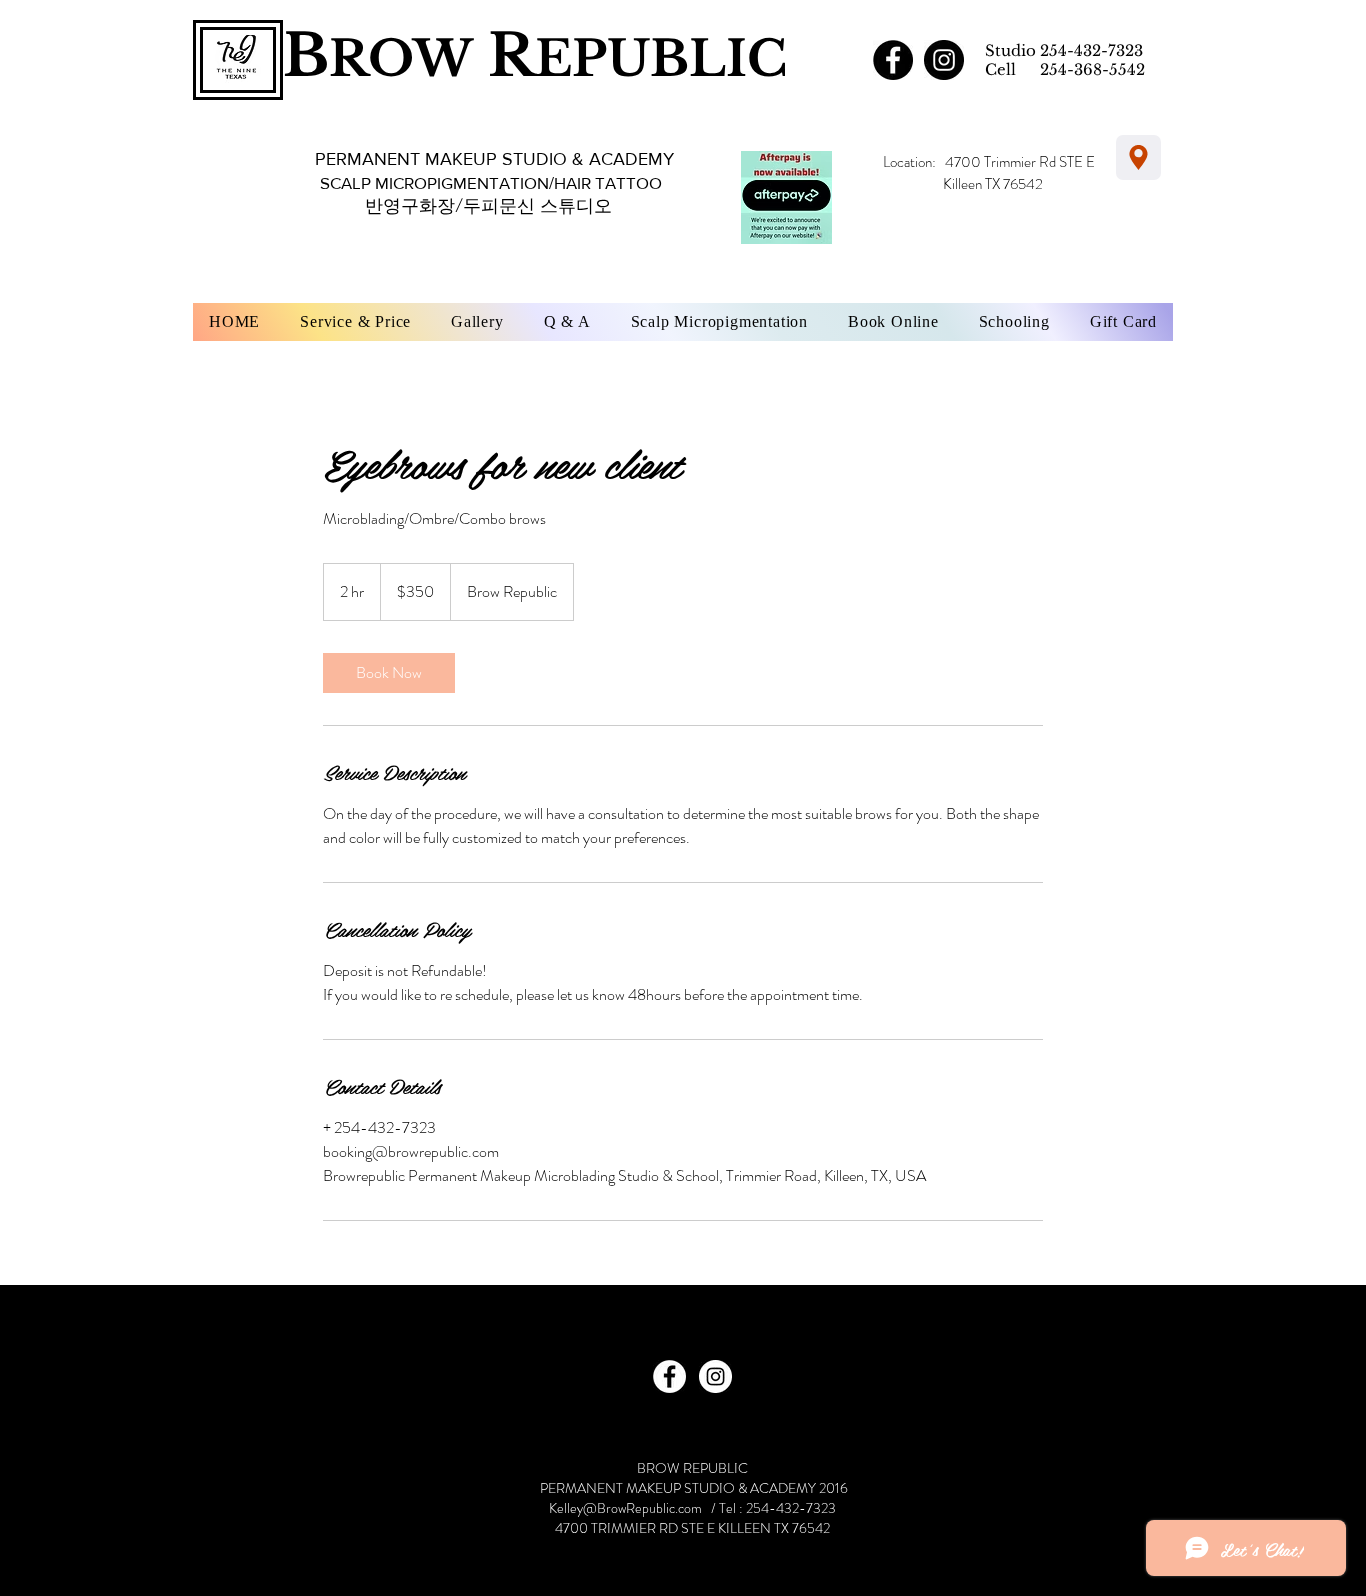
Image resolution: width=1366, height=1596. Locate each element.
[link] (389, 673)
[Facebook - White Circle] (669, 1376)
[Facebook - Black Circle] (893, 60)
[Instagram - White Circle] (715, 1376)
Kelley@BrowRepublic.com (625, 1508)
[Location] (1138, 157)
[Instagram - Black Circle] (944, 60)
